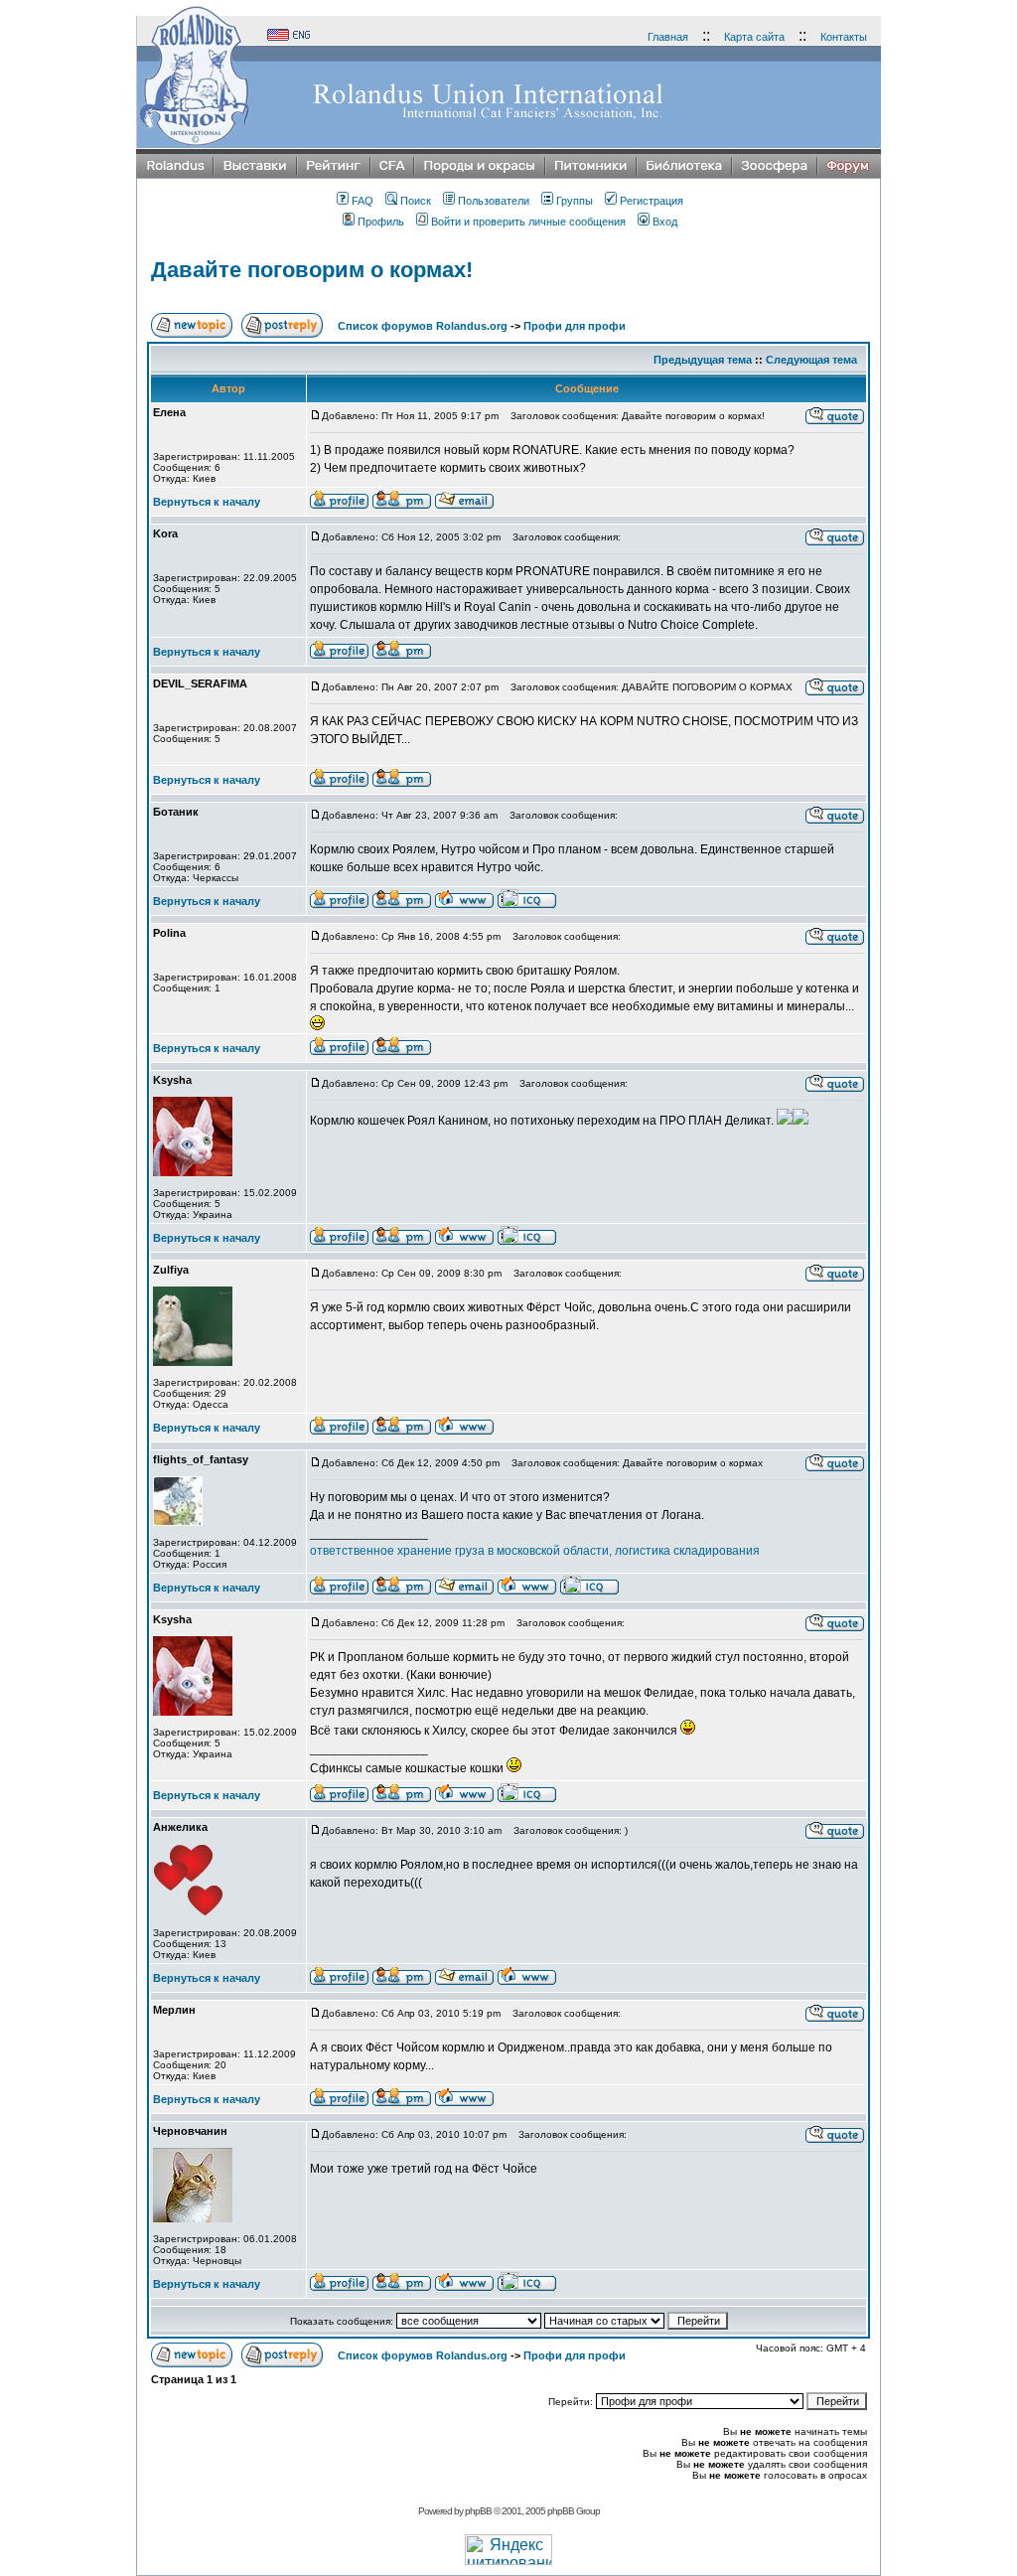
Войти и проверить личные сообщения (528, 222)
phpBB (478, 2511)
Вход (665, 222)
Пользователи (494, 201)
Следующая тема (811, 360)
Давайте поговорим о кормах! (312, 270)
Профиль (381, 222)
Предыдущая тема (703, 360)
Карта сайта (754, 37)
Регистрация (652, 201)
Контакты (844, 37)
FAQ (363, 201)
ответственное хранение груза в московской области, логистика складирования (535, 1551)
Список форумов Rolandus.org (423, 326)
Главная (668, 37)
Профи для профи (575, 326)
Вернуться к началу (207, 502)
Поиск (416, 201)
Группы (575, 201)
